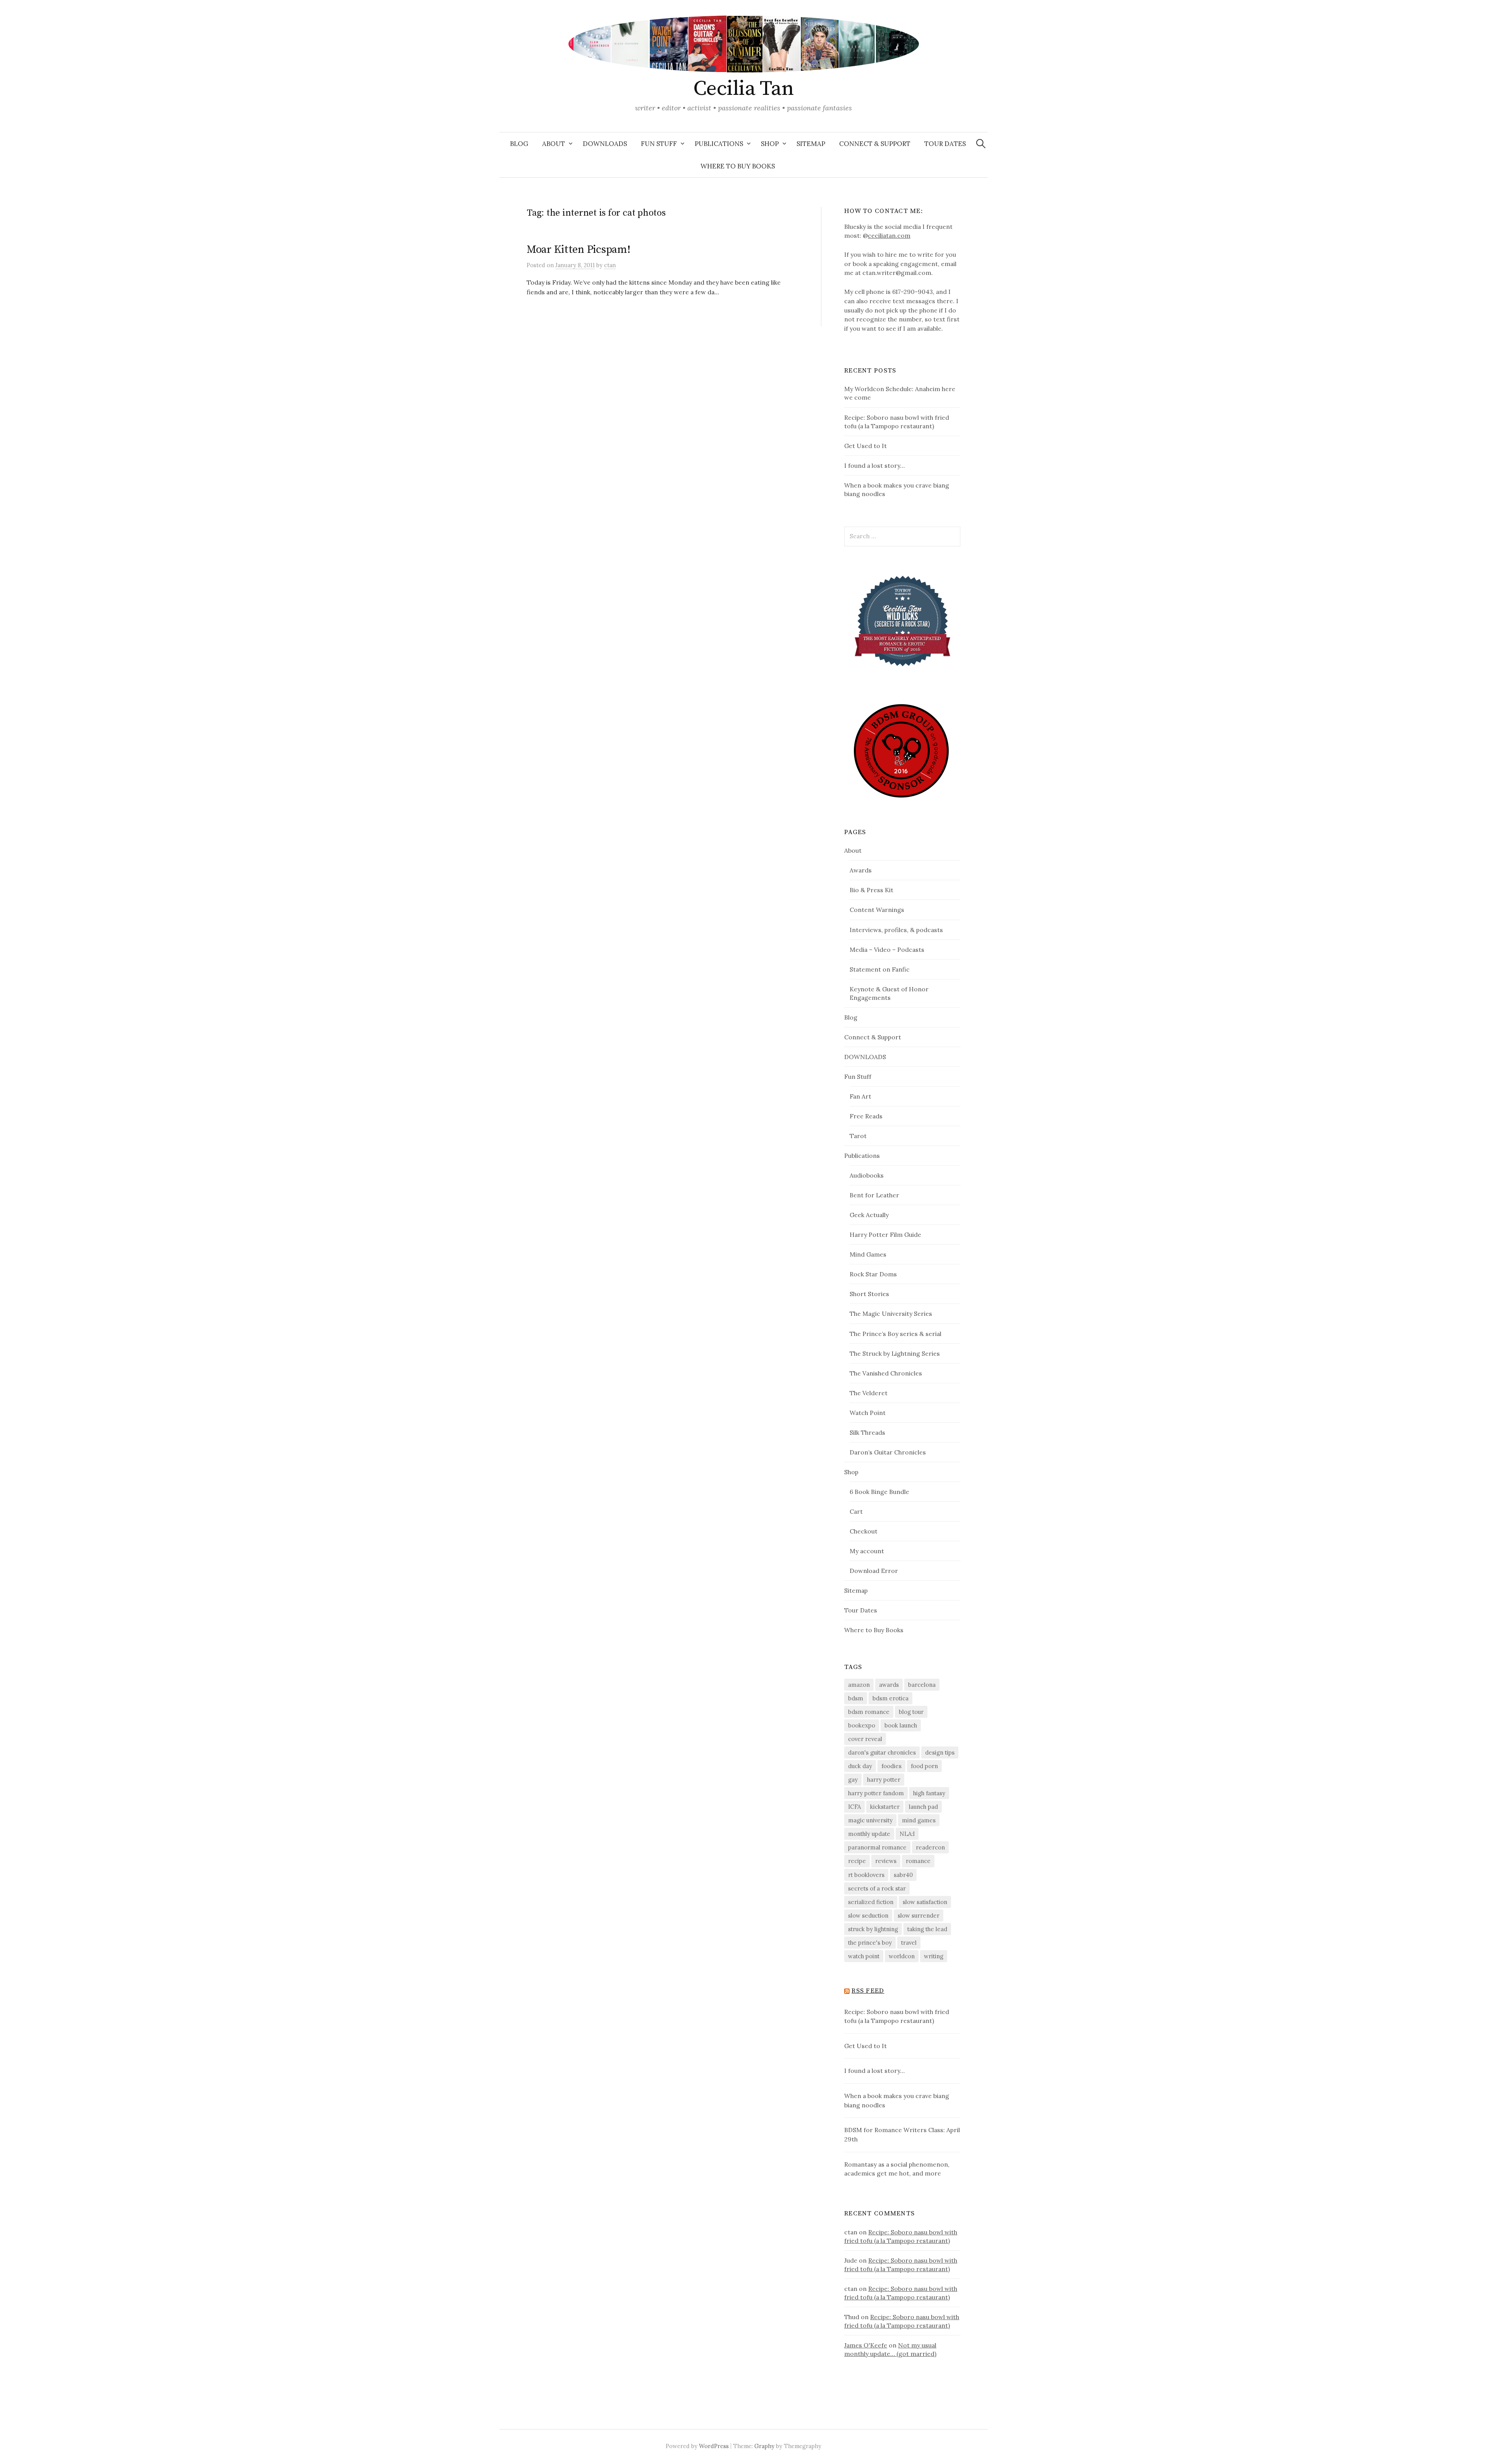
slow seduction (868, 1915)
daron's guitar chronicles (882, 1752)
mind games (919, 1820)
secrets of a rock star (877, 1888)
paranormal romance (877, 1847)
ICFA (854, 1807)
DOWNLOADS (605, 144)
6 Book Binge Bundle (879, 1492)
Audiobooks (867, 1175)
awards (889, 1685)
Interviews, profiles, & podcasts (896, 930)
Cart (856, 1511)
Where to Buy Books (738, 166)
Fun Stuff (659, 144)
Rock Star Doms (873, 1274)
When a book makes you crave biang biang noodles (897, 2100)
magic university (870, 1820)
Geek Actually (869, 1215)
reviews (886, 1861)
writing (934, 1956)
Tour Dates (945, 144)
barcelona (922, 1685)
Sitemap (811, 144)
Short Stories (869, 1294)
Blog (519, 144)
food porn (924, 1766)
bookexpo (862, 1725)
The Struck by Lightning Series (895, 1353)
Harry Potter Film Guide (885, 1235)
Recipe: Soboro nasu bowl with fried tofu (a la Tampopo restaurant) (897, 2016)
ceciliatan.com (889, 235)
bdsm (856, 1698)
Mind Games (868, 1254)
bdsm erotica (890, 1698)
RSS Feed (868, 1991)
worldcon (902, 1956)
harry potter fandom (876, 1793)
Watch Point (868, 1413)
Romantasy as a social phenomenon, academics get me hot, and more (897, 2169)
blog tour (911, 1712)
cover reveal (865, 1739)
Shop (770, 144)
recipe (857, 1861)
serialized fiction (871, 1902)
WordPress (714, 2446)
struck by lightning (873, 1929)
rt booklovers (866, 1875)
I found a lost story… (874, 465)
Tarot (858, 1136)
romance (918, 1861)
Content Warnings (877, 910)
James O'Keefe (866, 2345)
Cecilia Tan (743, 89)
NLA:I (907, 1834)
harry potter (884, 1780)
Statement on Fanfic (880, 969)
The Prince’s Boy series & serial (895, 1334)
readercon (930, 1847)
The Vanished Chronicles (886, 1373)
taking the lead (927, 1929)
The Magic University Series (891, 1314)
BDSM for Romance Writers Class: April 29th (902, 2134)
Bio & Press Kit (871, 890)
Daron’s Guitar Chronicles (888, 1452)
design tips (940, 1752)
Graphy (764, 2446)
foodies (891, 1766)
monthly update (869, 1834)
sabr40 (903, 1875)
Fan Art (860, 1096)
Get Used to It (865, 446)
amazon (859, 1685)
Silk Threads (867, 1432)
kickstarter (885, 1807)
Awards (861, 870)
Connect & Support (875, 144)
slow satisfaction (925, 1902)
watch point (864, 1956)
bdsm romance (869, 1712)
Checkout (864, 1531)
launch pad (923, 1807)
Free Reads (866, 1116)
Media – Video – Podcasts (887, 950)
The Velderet (869, 1393)
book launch (901, 1725)
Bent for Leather (874, 1195)
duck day (860, 1766)
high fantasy (929, 1793)
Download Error (874, 1571)
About (554, 144)
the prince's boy (870, 1943)
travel (909, 1943)
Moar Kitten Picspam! (578, 250)
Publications (719, 144)
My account (867, 1551)
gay (853, 1780)
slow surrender (919, 1915)
